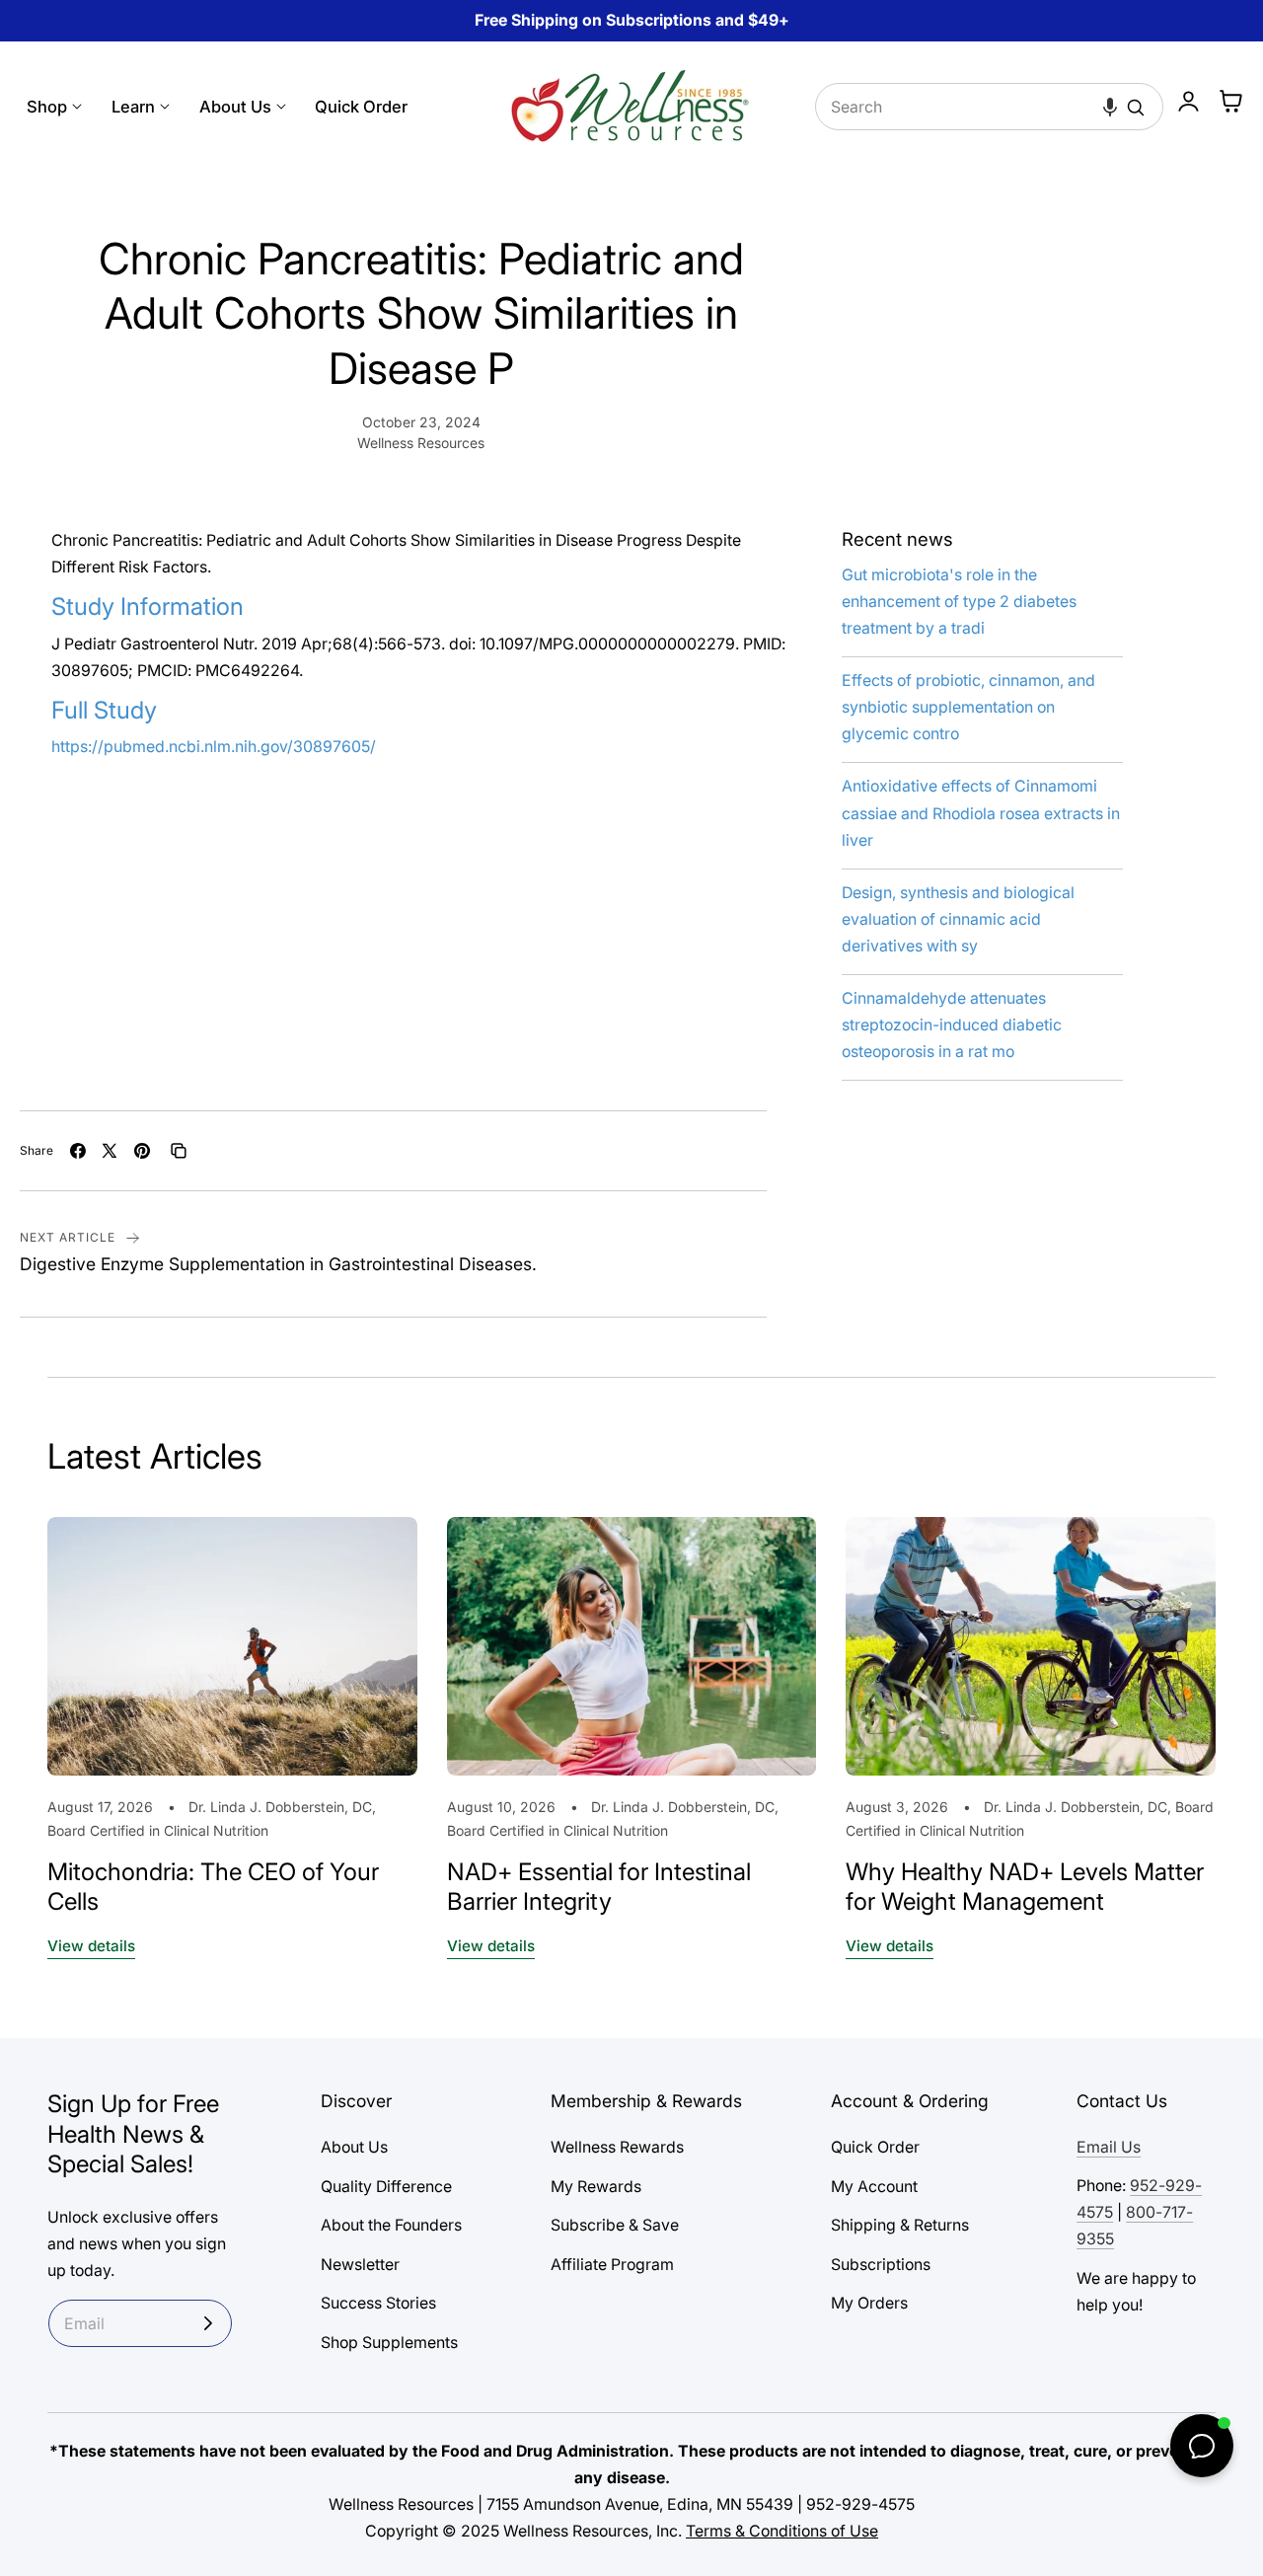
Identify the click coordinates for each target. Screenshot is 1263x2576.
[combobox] (990, 107)
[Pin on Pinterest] (142, 1151)
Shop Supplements (389, 2342)
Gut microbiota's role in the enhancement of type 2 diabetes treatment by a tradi (959, 602)
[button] (1110, 107)
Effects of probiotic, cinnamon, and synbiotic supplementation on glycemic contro (968, 707)
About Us (354, 2147)
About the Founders (391, 2225)
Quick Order (875, 2147)
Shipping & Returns (900, 2225)
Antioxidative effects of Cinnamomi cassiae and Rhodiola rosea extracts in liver (981, 813)
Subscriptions (881, 2264)
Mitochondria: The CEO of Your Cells (213, 1887)
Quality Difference (386, 2186)
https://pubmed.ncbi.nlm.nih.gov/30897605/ (214, 747)
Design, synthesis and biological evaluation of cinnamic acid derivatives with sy (958, 919)
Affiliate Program (612, 2264)
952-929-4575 (860, 2504)
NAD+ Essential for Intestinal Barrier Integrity (599, 1887)
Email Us (1109, 2147)
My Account (874, 2186)
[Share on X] (110, 1151)
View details (91, 1946)
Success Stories (378, 2303)
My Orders (869, 2303)
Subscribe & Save (615, 2225)
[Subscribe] (208, 2323)
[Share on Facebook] (78, 1151)
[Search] (1136, 108)
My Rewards (596, 2186)
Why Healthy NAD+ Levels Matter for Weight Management (1025, 1887)
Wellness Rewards (617, 2147)
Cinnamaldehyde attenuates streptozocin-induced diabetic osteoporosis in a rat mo (952, 1025)
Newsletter (360, 2264)
